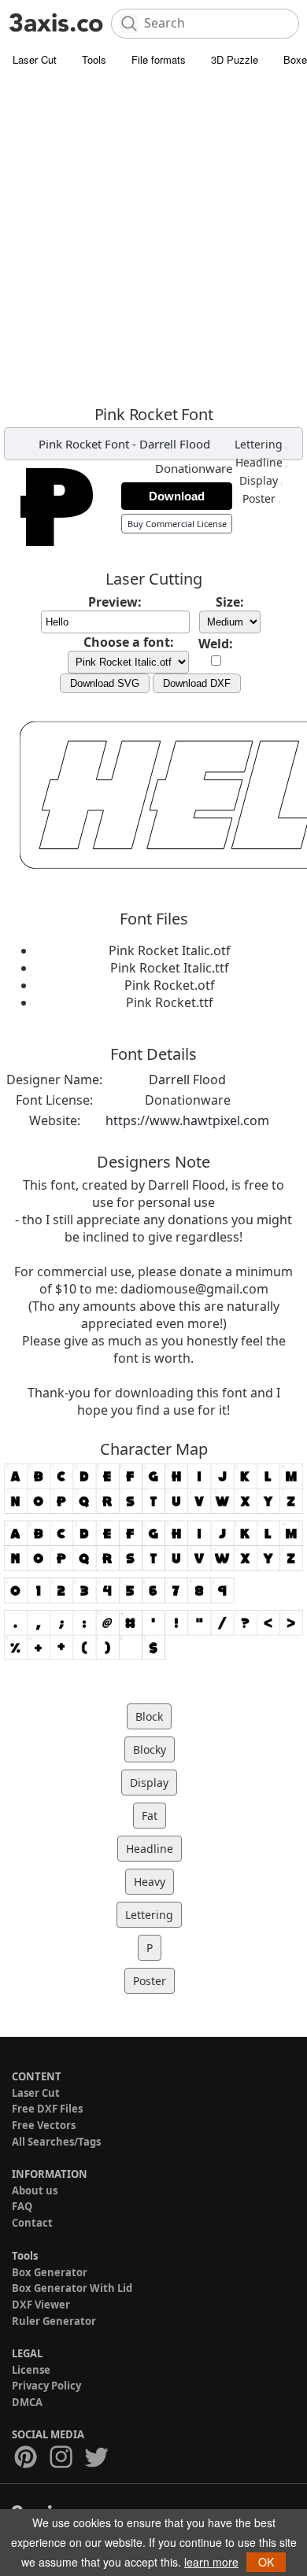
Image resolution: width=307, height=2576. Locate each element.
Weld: (216, 644)
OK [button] (266, 2562)
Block (149, 1716)
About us (35, 2190)
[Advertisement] (153, 236)
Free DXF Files (47, 2109)
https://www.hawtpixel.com (187, 1120)
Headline (259, 462)
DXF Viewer (41, 2305)
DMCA (27, 2402)
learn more (211, 2562)
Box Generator (50, 2272)
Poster (259, 498)
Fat (150, 1816)
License (31, 2370)
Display (259, 480)
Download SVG (105, 683)
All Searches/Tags (56, 2142)
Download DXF (197, 683)
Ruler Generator (54, 2321)
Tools (94, 59)
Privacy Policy (46, 2386)
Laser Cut (35, 59)
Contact (32, 2223)
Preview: (115, 602)
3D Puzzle (235, 59)
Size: (230, 602)
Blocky (150, 1749)
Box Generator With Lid (72, 2288)
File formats (159, 59)
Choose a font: (129, 642)
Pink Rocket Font (84, 444)
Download (177, 496)
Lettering (259, 444)
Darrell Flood (175, 444)
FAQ (22, 2206)
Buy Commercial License (177, 524)
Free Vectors (44, 2125)
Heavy (150, 1882)
